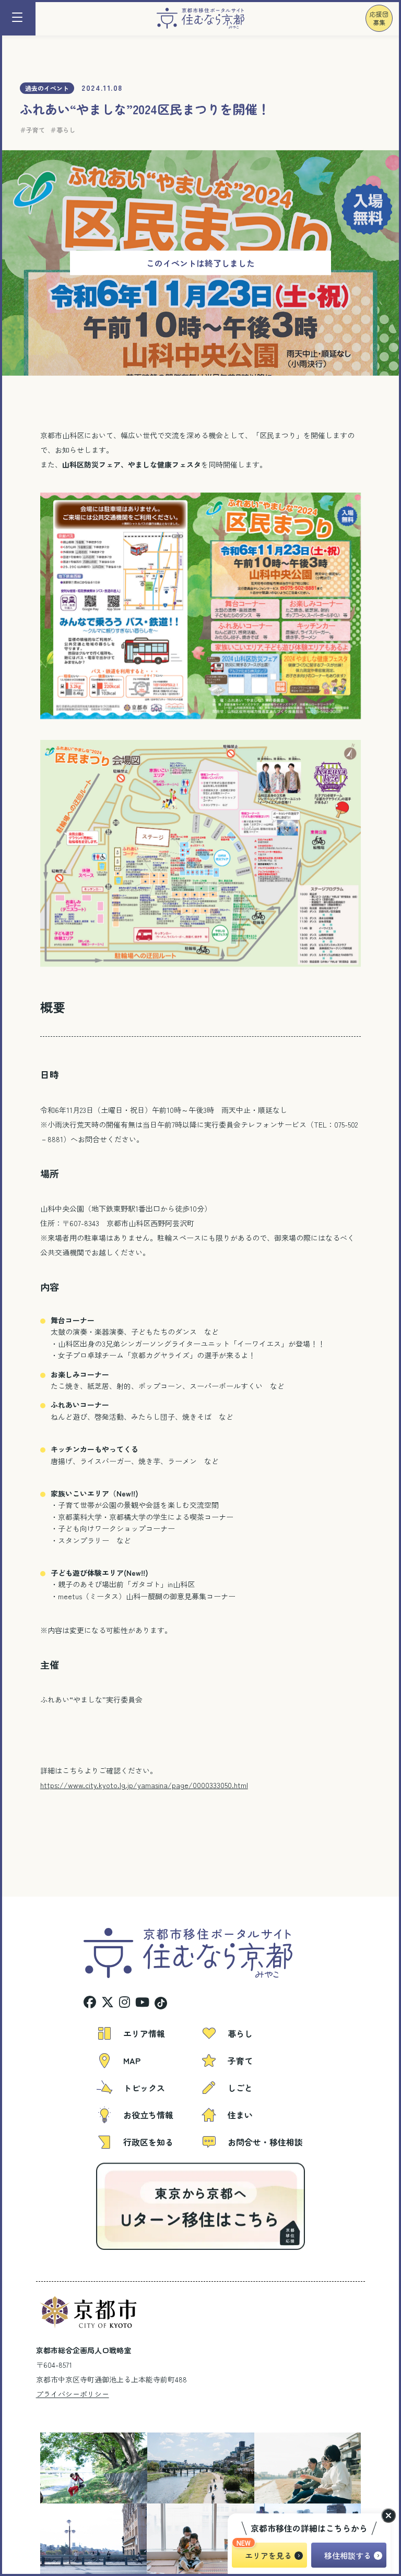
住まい (240, 2115)
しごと (240, 2088)
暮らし (66, 130)
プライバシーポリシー (73, 2394)
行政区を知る (148, 2142)
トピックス (144, 2088)
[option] (72, 2468)
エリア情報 (144, 2033)
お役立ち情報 (148, 2115)
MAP (132, 2060)
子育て (36, 130)
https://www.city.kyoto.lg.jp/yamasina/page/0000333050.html (144, 1785)
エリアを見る (268, 2555)
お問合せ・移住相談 (265, 2142)
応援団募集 (379, 18)
